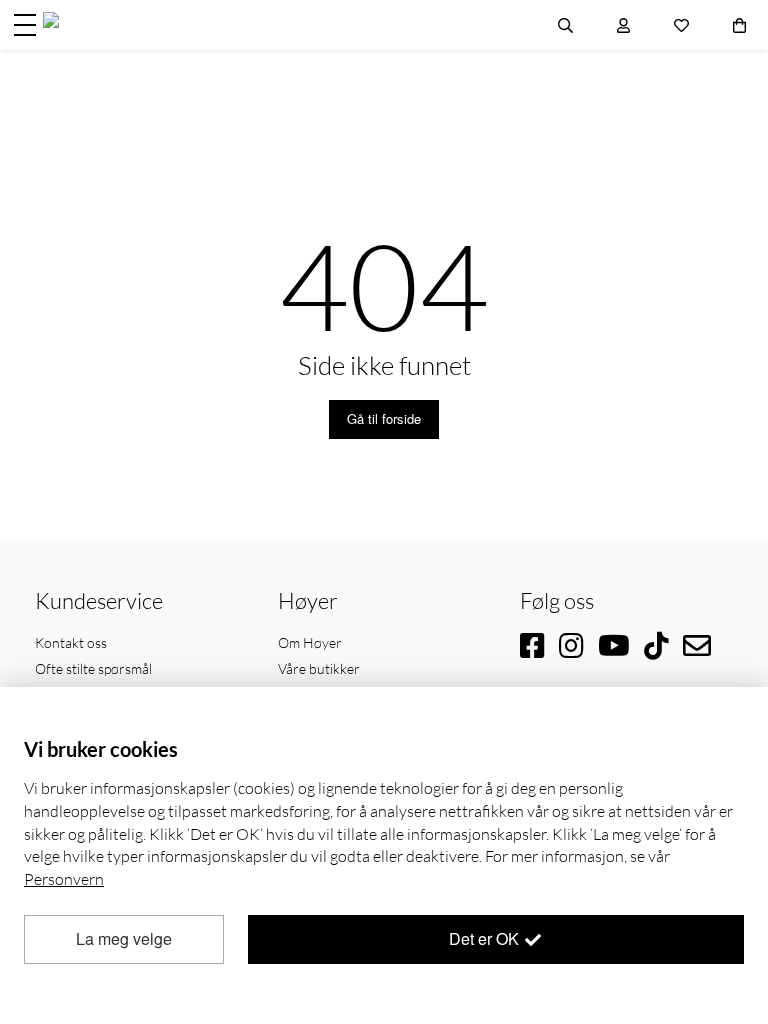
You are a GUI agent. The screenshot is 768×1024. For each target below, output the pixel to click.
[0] (739, 25)
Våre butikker (319, 668)
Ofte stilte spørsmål (93, 668)
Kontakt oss (71, 642)
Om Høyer (310, 642)
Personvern (64, 879)
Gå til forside (384, 418)
